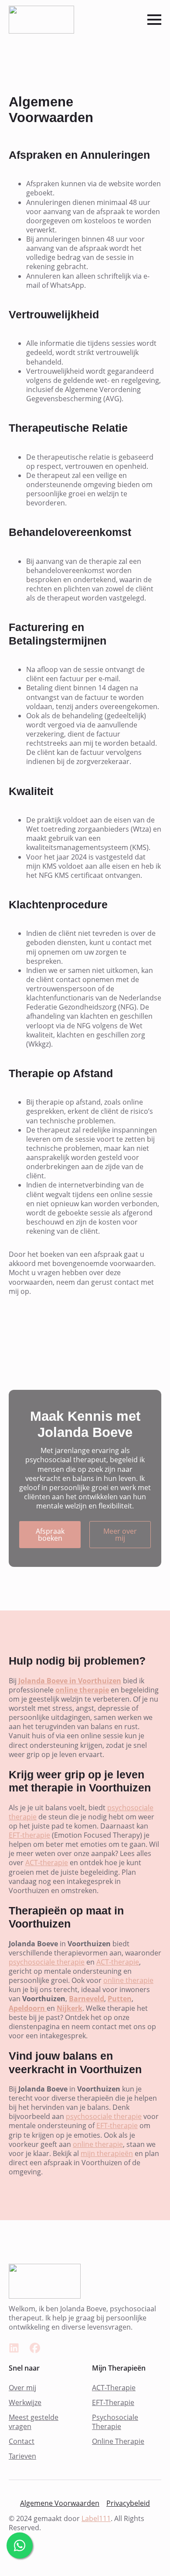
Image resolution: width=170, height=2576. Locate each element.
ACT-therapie (47, 1863)
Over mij (22, 2388)
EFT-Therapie (113, 2403)
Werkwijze (25, 2403)
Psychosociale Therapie (115, 2422)
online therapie (128, 1980)
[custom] (14, 2348)
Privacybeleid (128, 2503)
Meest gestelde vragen (34, 2422)
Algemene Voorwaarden (60, 2503)
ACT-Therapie (114, 2388)
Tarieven (22, 2456)
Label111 (96, 2518)
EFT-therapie (29, 1835)
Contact (22, 2441)
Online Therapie (118, 2441)
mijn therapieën (107, 2153)
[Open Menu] (154, 20)
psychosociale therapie (47, 1962)
